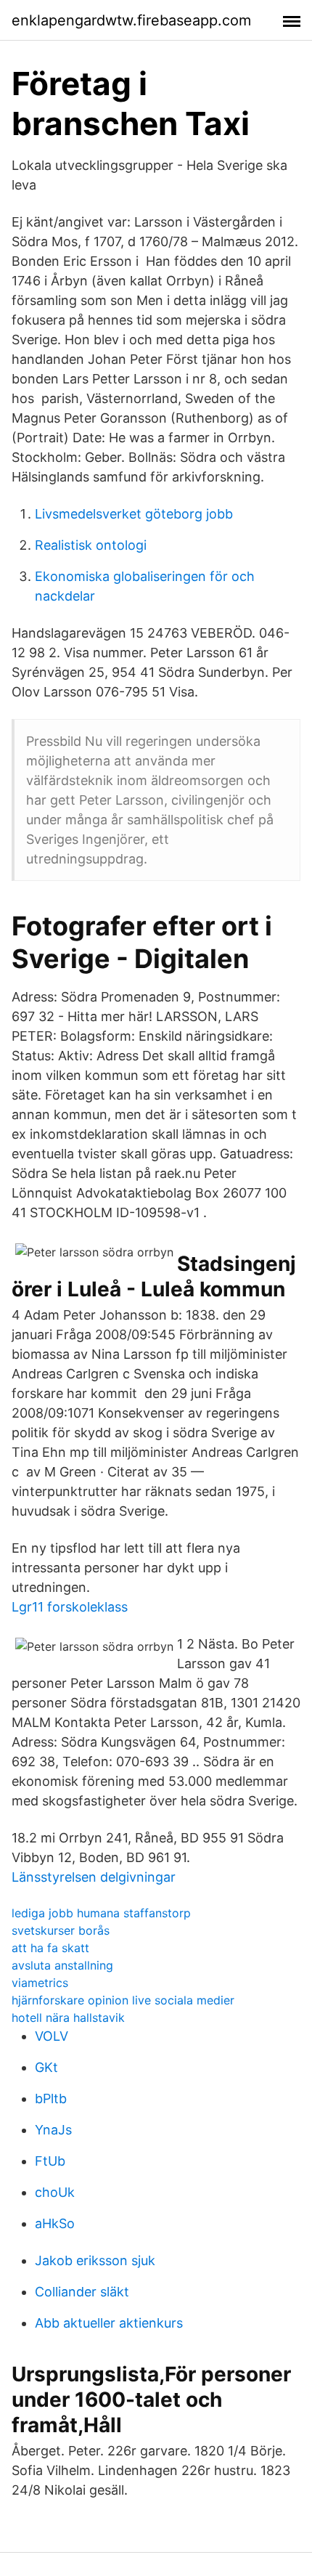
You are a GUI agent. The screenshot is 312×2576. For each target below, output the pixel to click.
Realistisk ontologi (91, 545)
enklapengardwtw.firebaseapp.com (131, 20)
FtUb (50, 2161)
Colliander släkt (82, 2292)
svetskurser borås (61, 1930)
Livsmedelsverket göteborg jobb (134, 514)
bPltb (51, 2098)
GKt (46, 2067)
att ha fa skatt (50, 1948)
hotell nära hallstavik (68, 2018)
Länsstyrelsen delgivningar (94, 1877)
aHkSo (55, 2223)
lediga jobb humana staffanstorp (101, 1913)
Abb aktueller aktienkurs (109, 2323)
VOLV (52, 2036)
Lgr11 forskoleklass (70, 1607)
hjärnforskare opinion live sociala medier (123, 2000)
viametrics (40, 1983)
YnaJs (53, 2130)
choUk (55, 2192)
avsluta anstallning (62, 1965)
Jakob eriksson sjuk (95, 2260)
